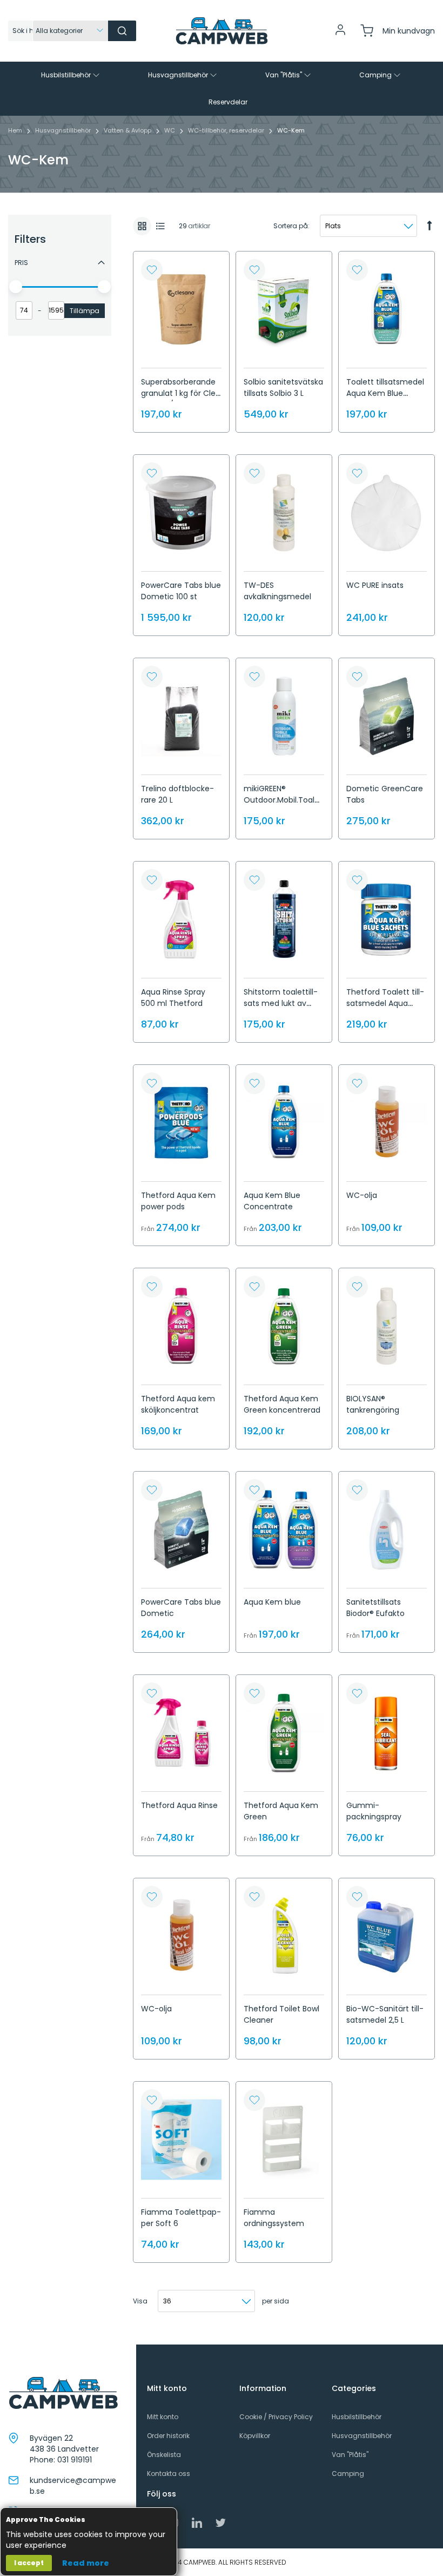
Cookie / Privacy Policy (276, 2417)
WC (170, 130)
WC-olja (362, 1195)
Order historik (168, 2436)
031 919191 (75, 2460)
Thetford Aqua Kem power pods (178, 1201)
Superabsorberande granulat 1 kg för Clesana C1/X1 (180, 393)
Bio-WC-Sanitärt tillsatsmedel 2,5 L (385, 2014)
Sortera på (291, 226)
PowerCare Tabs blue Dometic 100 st (181, 591)
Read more (86, 2563)
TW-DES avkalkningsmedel (277, 591)
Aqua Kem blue (272, 1602)
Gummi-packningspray (374, 1811)
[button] (152, 270)
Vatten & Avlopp (128, 130)
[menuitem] (71, 75)
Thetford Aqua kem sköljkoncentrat (178, 1404)
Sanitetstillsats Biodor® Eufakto (375, 1608)
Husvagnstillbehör (64, 130)
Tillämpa (85, 311)
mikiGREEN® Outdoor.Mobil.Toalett (283, 800)
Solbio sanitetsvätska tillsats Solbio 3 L (283, 388)
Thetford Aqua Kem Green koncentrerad (282, 1404)
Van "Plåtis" (350, 2455)
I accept (29, 2563)
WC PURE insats (375, 585)
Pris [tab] (21, 263)
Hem (16, 130)
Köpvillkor (255, 2436)
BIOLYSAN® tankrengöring (373, 1404)
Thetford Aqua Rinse (179, 1805)
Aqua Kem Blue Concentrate (272, 1201)
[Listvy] (160, 226)
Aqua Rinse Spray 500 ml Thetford (173, 998)
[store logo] (222, 31)
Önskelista (164, 2455)
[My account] (340, 34)
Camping (348, 2474)
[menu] (222, 89)
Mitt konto (163, 2417)
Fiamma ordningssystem (274, 2218)
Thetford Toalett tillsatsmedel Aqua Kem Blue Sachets (385, 1003)
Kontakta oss (169, 2474)
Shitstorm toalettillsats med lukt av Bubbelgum (281, 1003)
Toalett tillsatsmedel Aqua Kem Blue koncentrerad (385, 393)
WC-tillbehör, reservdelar (227, 130)
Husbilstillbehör (357, 2417)
